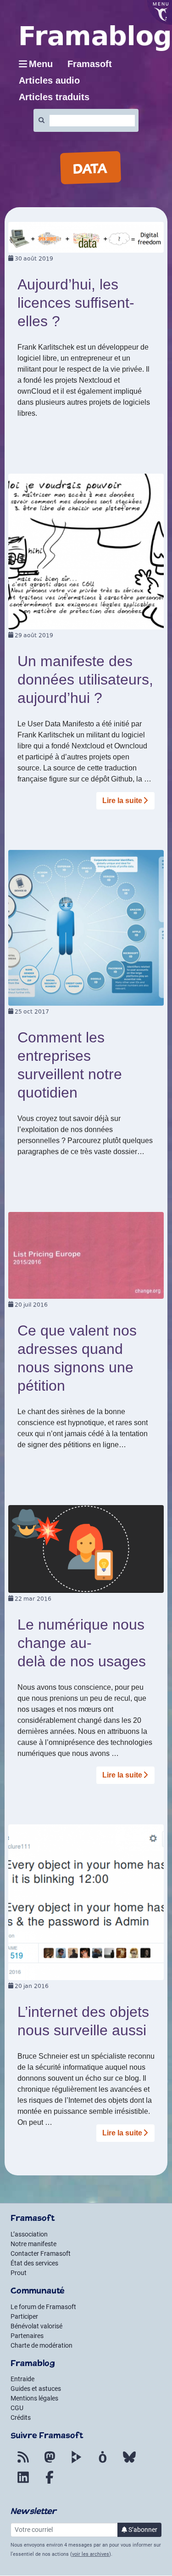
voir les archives (91, 2554)
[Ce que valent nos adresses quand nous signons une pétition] (86, 1255)
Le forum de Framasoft (43, 2307)
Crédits (21, 2417)
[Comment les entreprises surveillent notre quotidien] (86, 927)
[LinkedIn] (23, 2483)
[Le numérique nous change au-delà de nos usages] (86, 1548)
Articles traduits (54, 97)
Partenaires (27, 2336)
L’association (29, 2234)
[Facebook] (50, 2483)
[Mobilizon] (103, 2463)
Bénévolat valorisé (36, 2326)
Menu (41, 64)
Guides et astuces (36, 2389)
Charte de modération (42, 2345)
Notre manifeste (33, 2244)
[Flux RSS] (23, 2463)
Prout (19, 2273)
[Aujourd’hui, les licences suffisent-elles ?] (86, 237)
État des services (34, 2263)
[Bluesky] (129, 2463)
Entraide (22, 2379)
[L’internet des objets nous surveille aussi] (86, 1902)
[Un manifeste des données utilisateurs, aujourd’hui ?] (86, 551)
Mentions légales (34, 2398)
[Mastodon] (50, 2463)
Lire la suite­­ (122, 801)
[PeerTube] (76, 2463)
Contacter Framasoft (41, 2253)
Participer (24, 2316)
